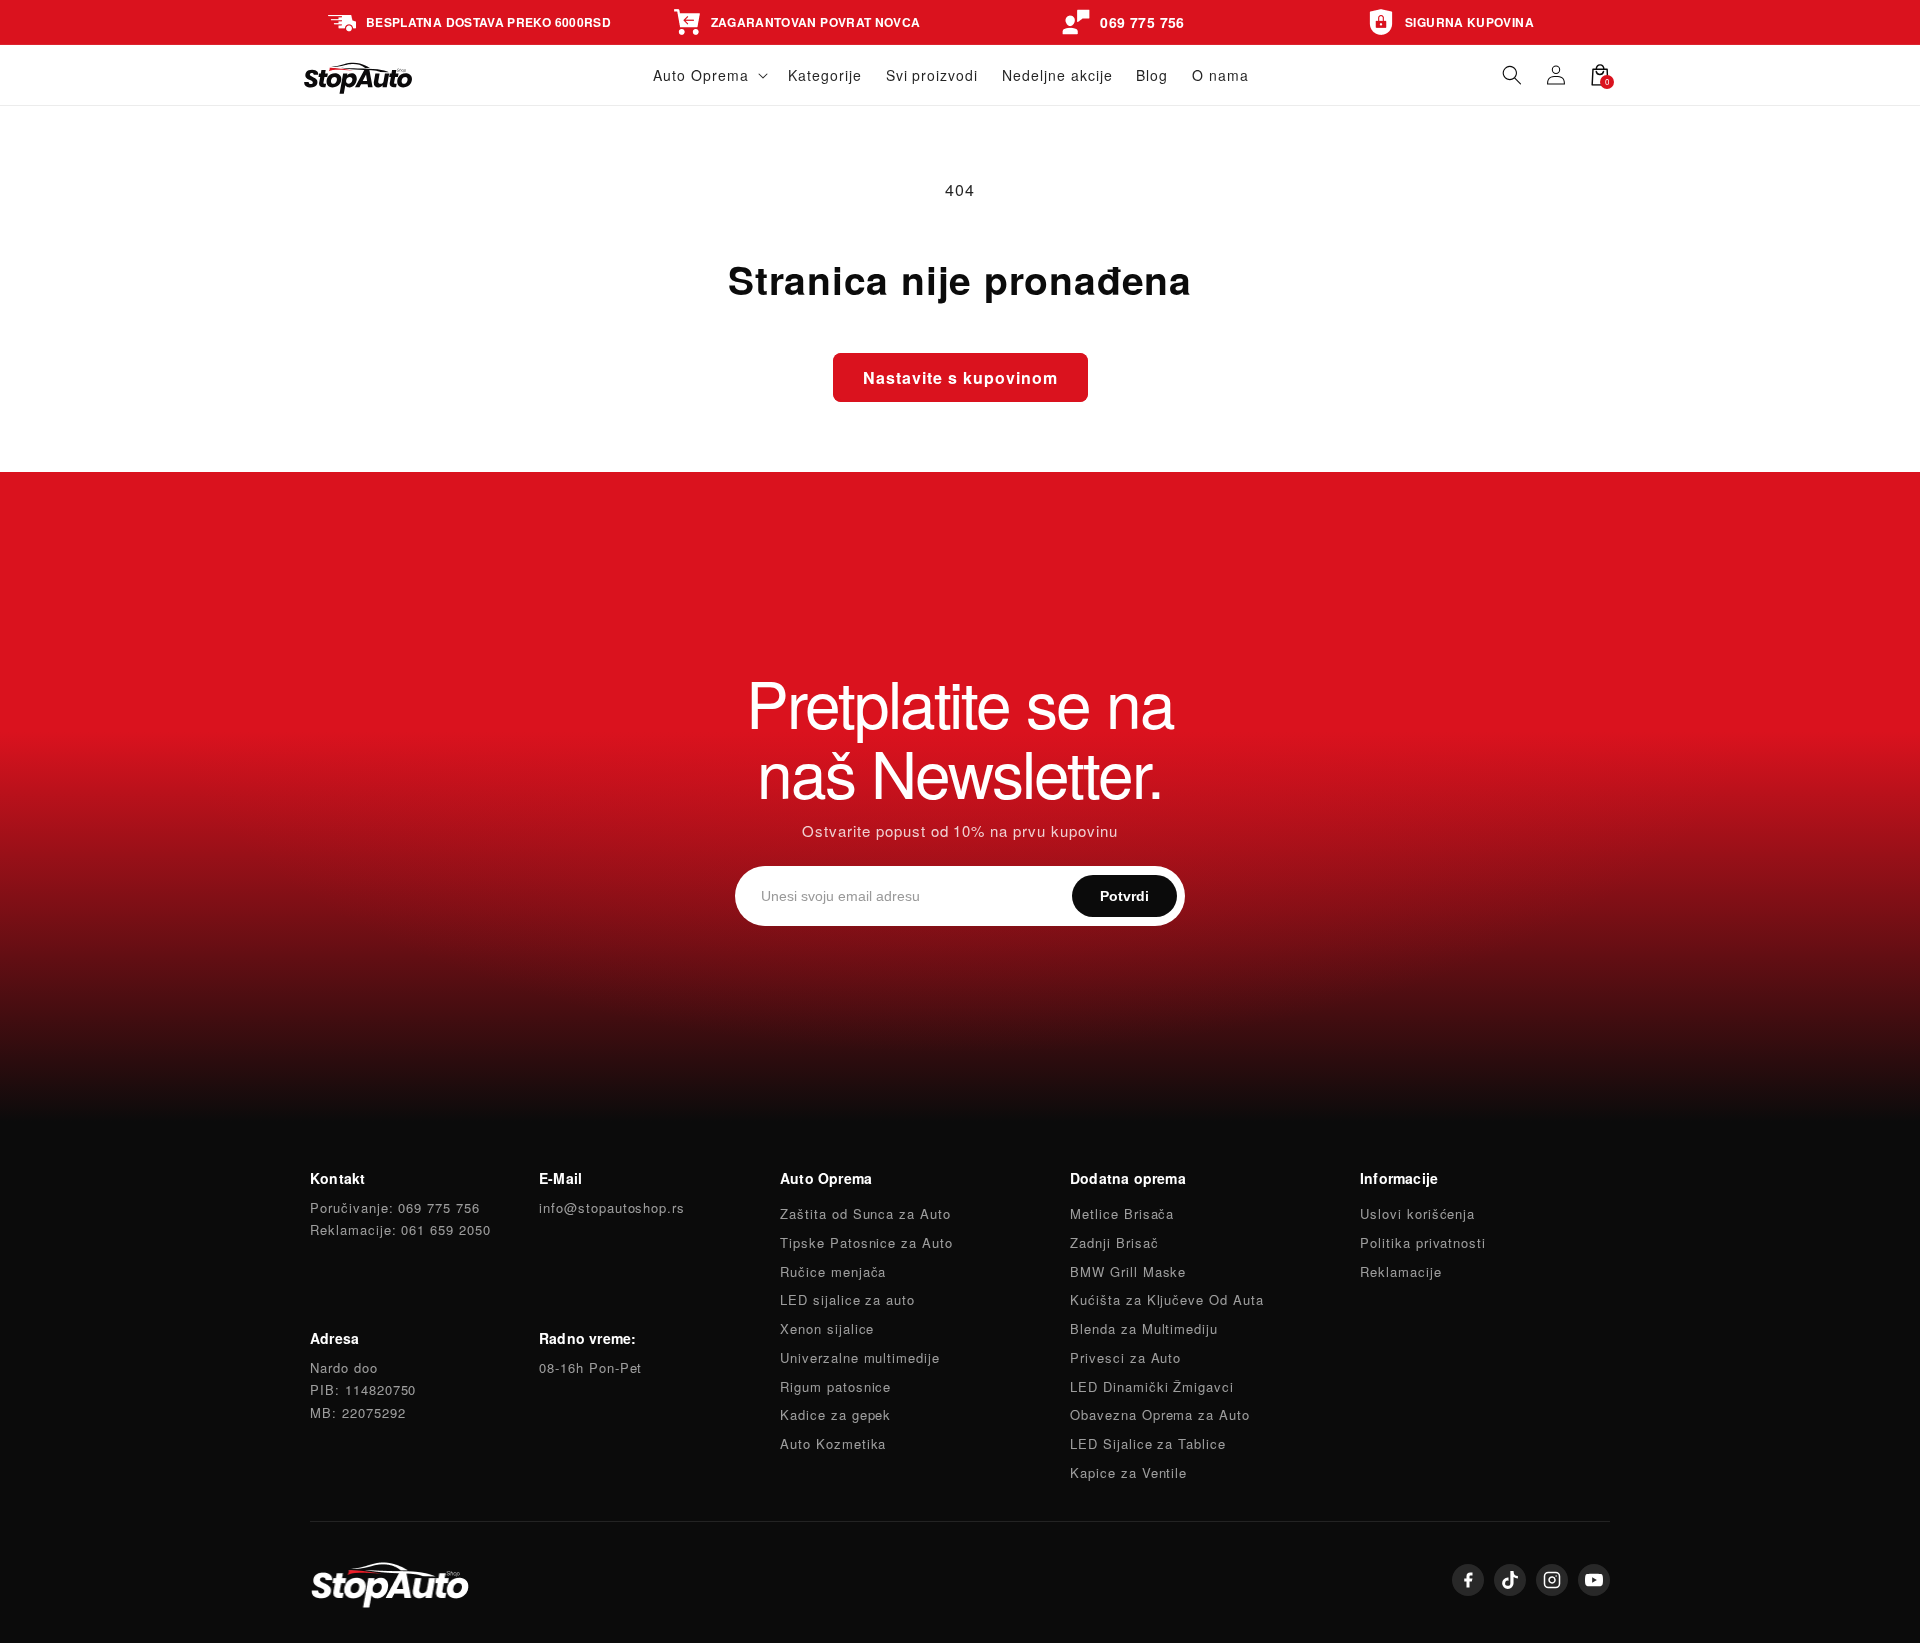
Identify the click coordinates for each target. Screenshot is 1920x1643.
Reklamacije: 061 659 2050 (400, 1229)
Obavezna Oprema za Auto (1160, 1414)
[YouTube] (1594, 1580)
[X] (1510, 1580)
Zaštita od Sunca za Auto (865, 1213)
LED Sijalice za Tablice (1148, 1443)
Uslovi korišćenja (1417, 1213)
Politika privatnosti (1423, 1242)
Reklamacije (1401, 1271)
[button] (708, 75)
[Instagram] (1552, 1580)
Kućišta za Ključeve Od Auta (1167, 1299)
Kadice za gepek (835, 1414)
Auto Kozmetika (833, 1443)
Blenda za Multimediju (1144, 1328)
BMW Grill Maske (1128, 1271)
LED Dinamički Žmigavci (1152, 1386)
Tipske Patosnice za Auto (866, 1242)
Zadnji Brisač (1114, 1242)
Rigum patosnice (835, 1386)
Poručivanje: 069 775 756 (395, 1207)
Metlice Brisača (1122, 1213)
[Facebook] (1468, 1580)
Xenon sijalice (827, 1328)
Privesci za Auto (1125, 1357)
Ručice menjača (833, 1271)
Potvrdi (1124, 896)
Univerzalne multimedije (860, 1357)
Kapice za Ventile (1128, 1472)
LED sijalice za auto (847, 1299)
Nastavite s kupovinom (960, 377)
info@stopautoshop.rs (612, 1207)
